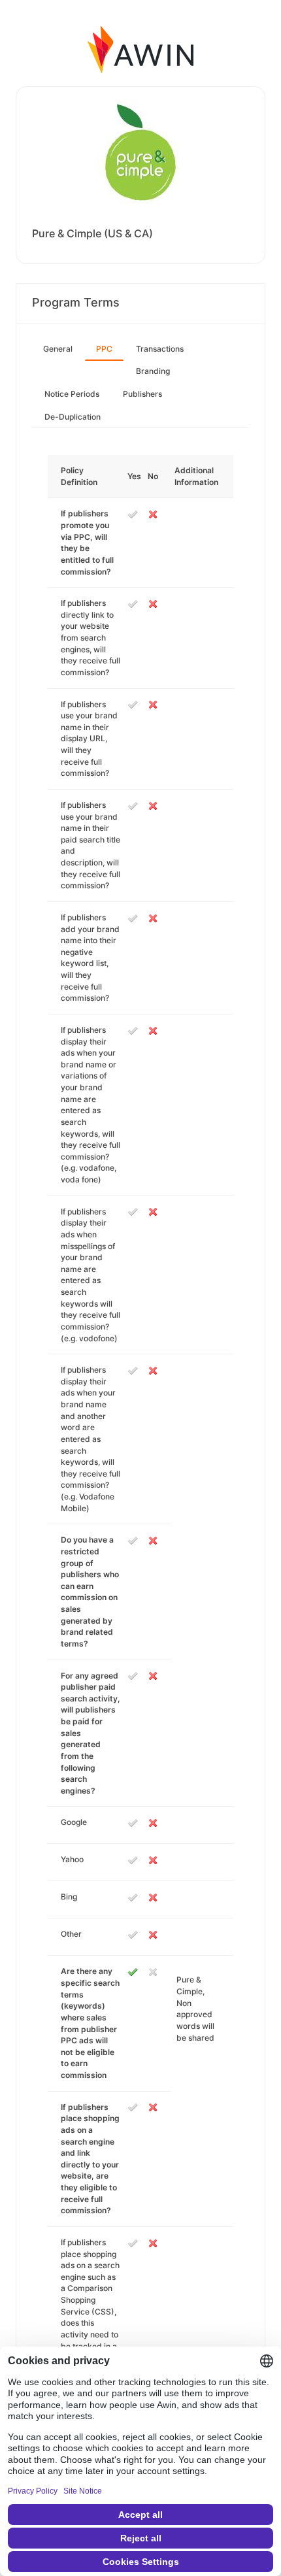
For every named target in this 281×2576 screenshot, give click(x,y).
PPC (104, 349)
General (58, 349)
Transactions (160, 349)
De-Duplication (73, 417)
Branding (153, 371)
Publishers (142, 394)
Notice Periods (72, 394)
